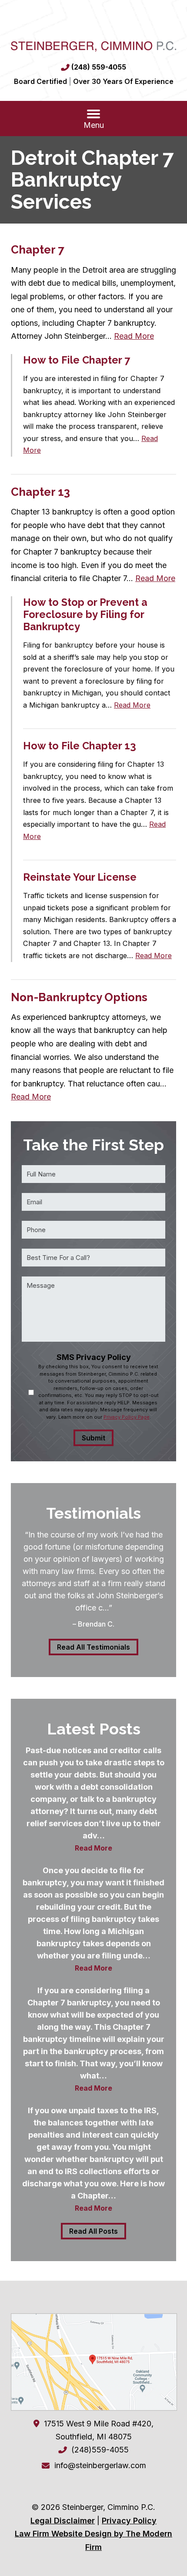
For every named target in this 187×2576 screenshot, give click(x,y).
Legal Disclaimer (63, 2521)
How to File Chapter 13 (80, 746)
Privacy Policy (129, 2521)
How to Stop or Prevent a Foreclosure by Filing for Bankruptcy (85, 614)
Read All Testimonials (93, 1647)
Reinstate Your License (80, 877)
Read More (134, 336)
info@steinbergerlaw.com (100, 2465)
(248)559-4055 (100, 2450)
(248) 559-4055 (99, 67)
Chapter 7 (38, 250)
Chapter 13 (40, 492)
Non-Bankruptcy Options (79, 997)
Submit (93, 1438)
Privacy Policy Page (127, 1417)
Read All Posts (93, 2231)
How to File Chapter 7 (77, 360)
